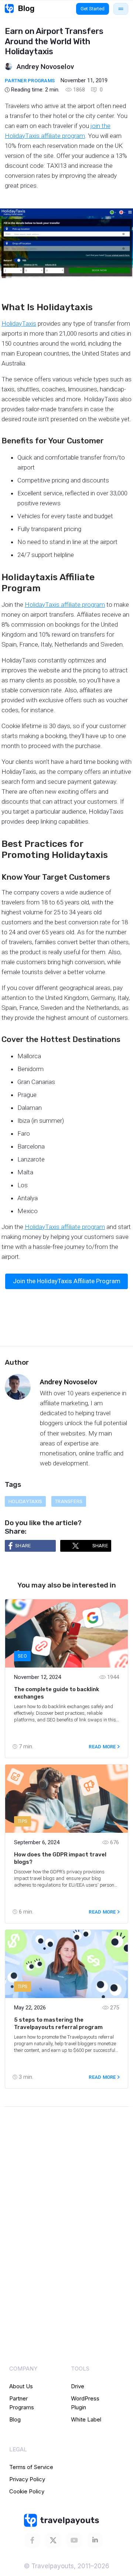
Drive (78, 2386)
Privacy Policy (27, 2479)
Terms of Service (31, 2467)
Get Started (93, 9)
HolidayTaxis (19, 323)
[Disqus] (66, 2223)
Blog (15, 2419)
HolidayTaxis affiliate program (65, 605)
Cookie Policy (27, 2491)
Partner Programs (30, 81)
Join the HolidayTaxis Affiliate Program (67, 1281)
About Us (21, 2386)
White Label (86, 2419)
